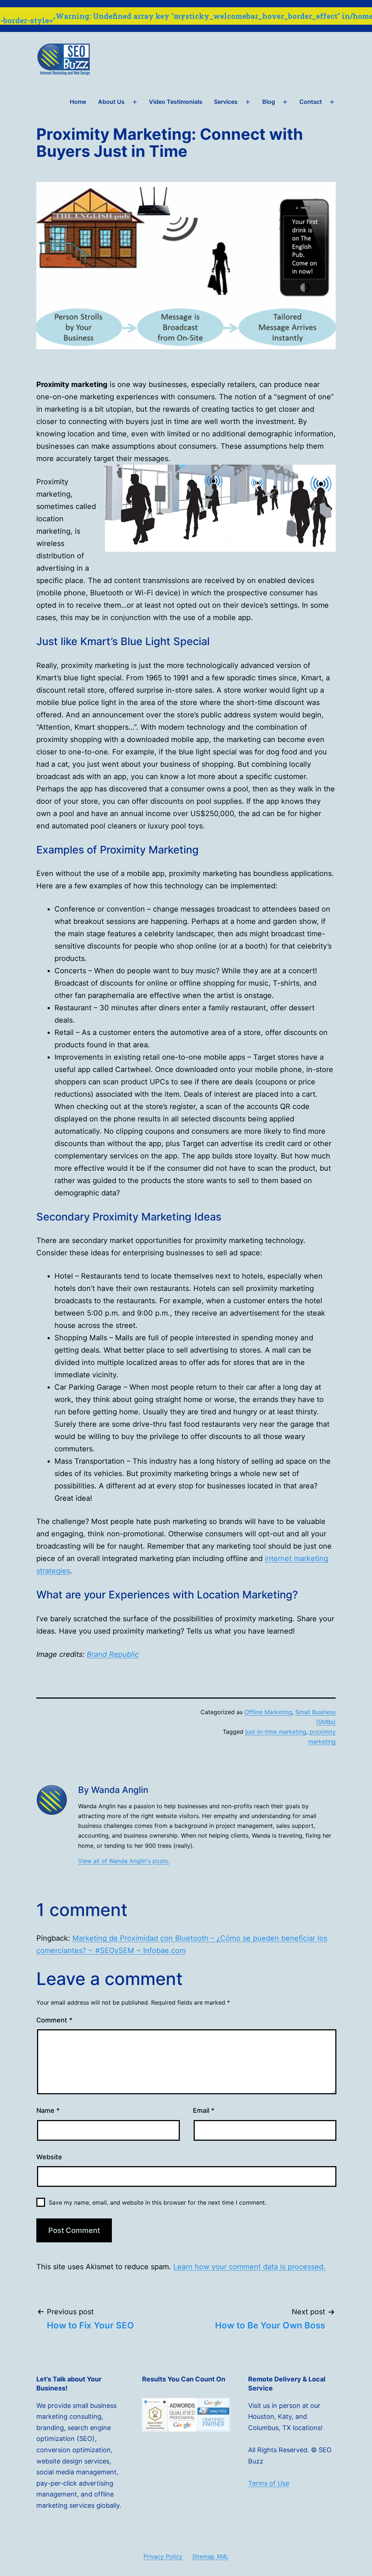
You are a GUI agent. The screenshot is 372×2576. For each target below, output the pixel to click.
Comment (54, 2020)
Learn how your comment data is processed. (249, 2267)
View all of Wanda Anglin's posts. (124, 1861)
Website (49, 2157)
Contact (311, 102)
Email (204, 2110)
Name (48, 2110)
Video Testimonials (176, 102)
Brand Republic (113, 1654)
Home (78, 102)
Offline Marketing (268, 1712)
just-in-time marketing (276, 1732)
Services (226, 102)
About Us (111, 102)
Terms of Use (269, 2483)
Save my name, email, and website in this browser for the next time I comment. (157, 2202)
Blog (269, 102)
